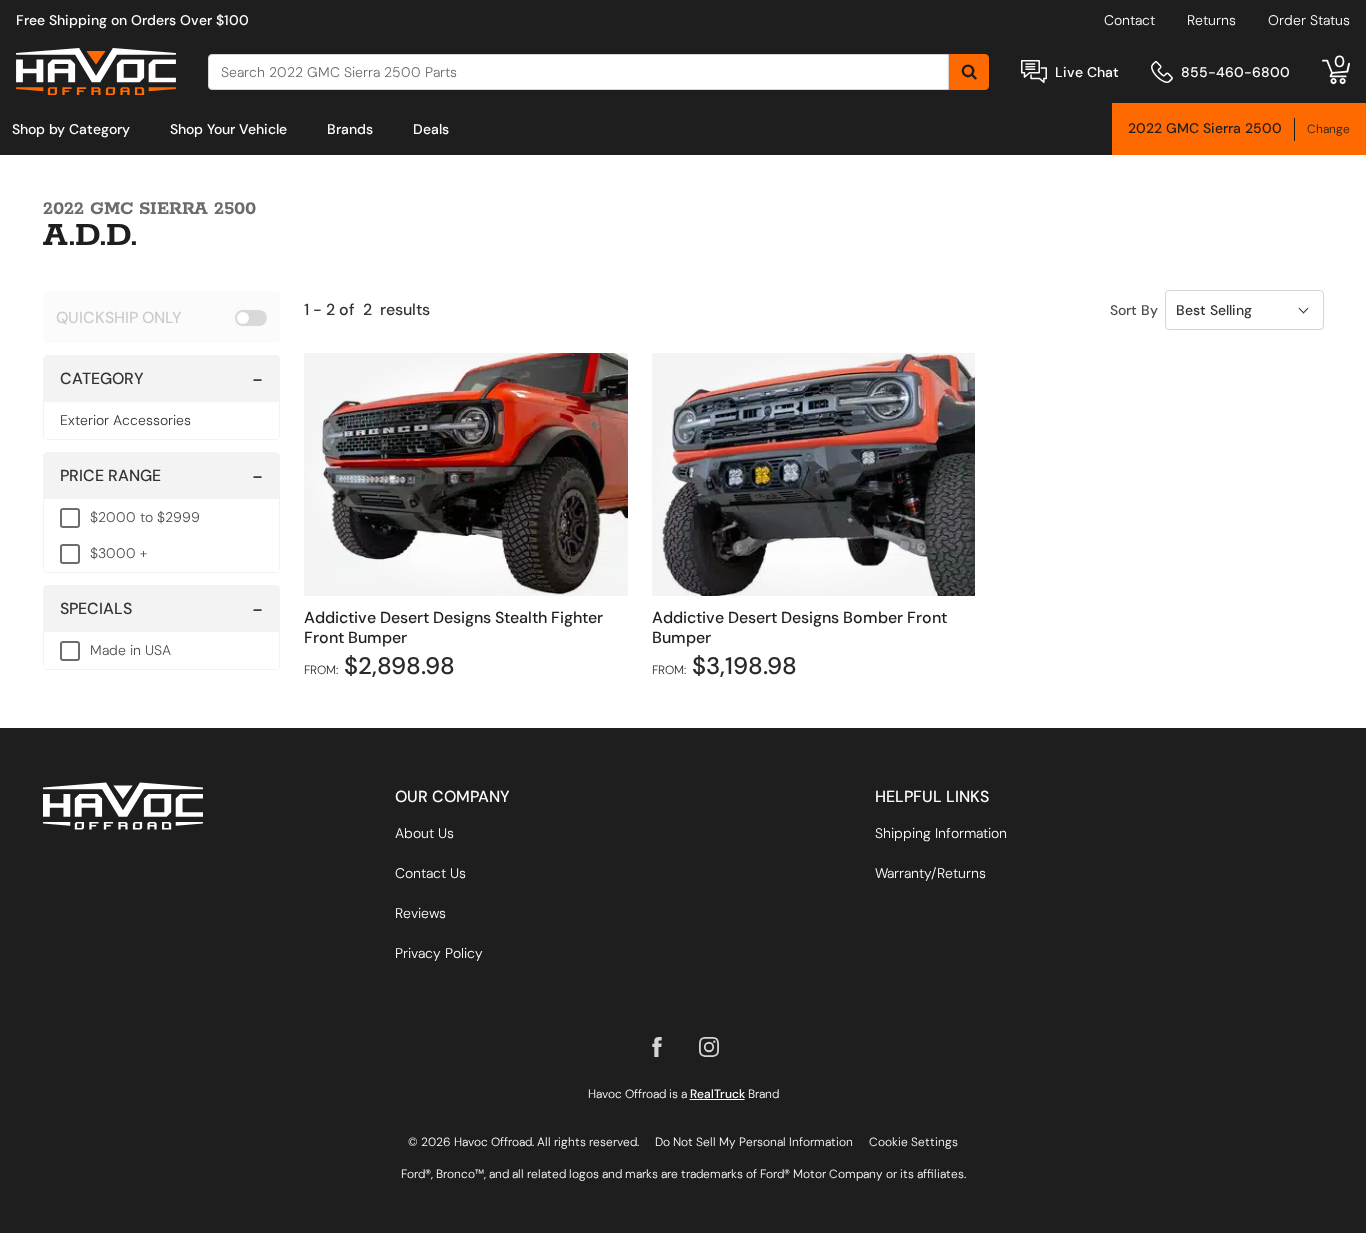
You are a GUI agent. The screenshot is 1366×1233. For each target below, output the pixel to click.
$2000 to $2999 (145, 517)
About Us (424, 833)
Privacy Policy (439, 953)
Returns (1211, 20)
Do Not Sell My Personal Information (754, 1142)
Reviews (420, 913)
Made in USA (130, 650)
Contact (1129, 20)
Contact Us (430, 873)
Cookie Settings (913, 1142)
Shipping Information (941, 833)
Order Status (1309, 20)
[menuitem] (71, 129)
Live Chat (1087, 72)
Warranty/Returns (930, 873)
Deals (431, 129)
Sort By (1134, 310)
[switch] (161, 317)
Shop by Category (71, 129)
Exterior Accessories (125, 420)
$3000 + (118, 553)
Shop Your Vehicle (228, 129)
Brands (350, 129)
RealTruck (717, 1094)
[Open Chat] (1034, 71)
